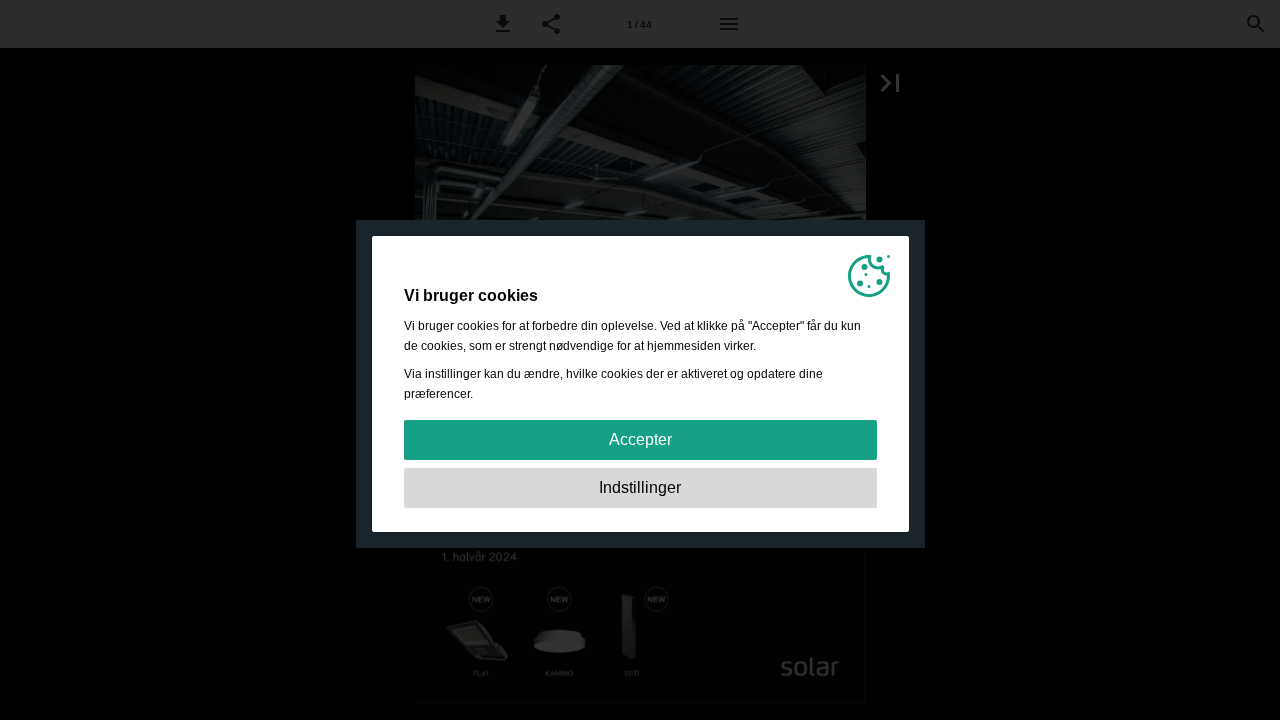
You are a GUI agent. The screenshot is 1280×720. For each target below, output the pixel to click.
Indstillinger (640, 487)
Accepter (640, 439)
